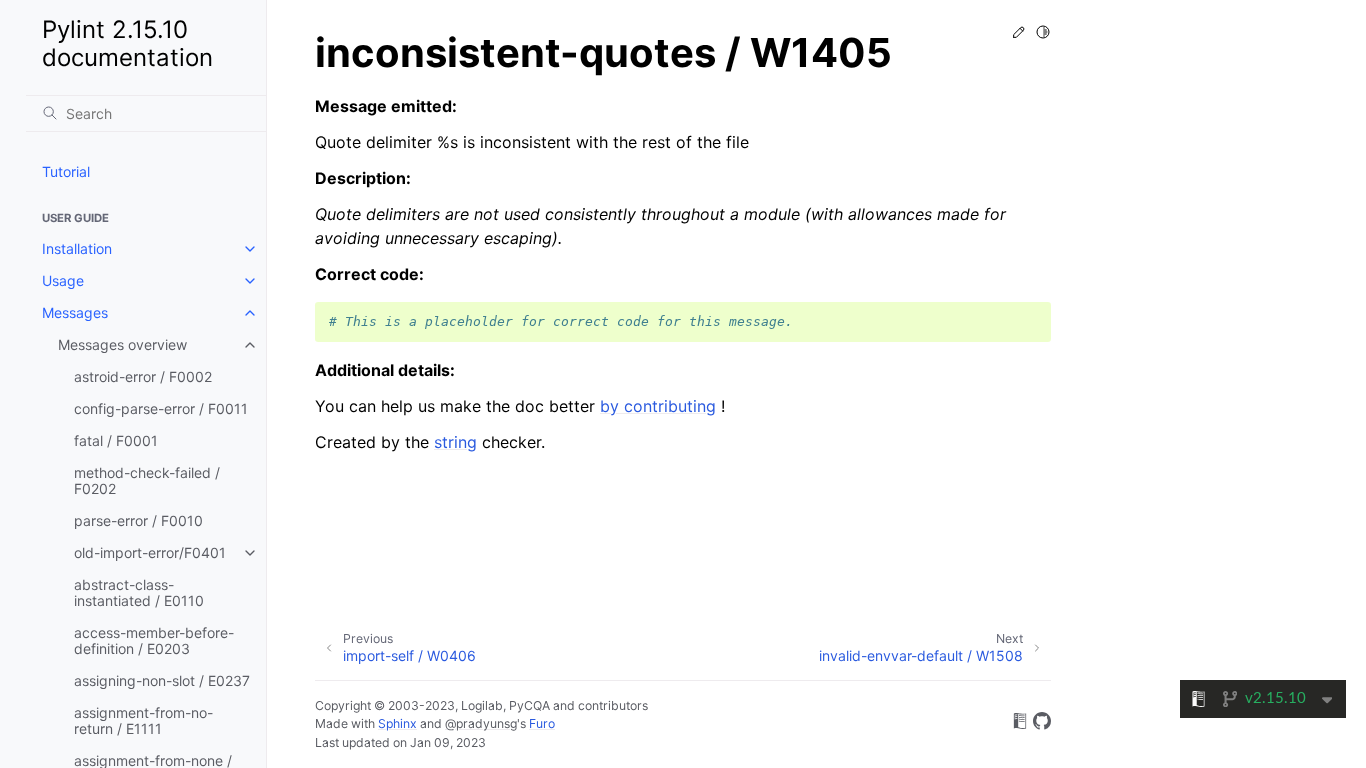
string (455, 442)
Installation (77, 248)
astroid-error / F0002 (143, 376)
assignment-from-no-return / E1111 (143, 720)
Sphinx (397, 723)
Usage (63, 280)
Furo (542, 723)
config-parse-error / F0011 (161, 408)
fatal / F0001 (116, 440)
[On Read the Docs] (1020, 724)
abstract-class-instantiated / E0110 (139, 592)
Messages (75, 312)
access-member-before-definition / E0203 (154, 640)
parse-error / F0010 (138, 520)
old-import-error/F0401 (150, 552)
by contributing (658, 406)
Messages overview (122, 344)
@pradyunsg (481, 723)
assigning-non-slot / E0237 (162, 680)
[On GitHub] (1042, 724)
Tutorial (66, 171)
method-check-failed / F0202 (147, 480)
